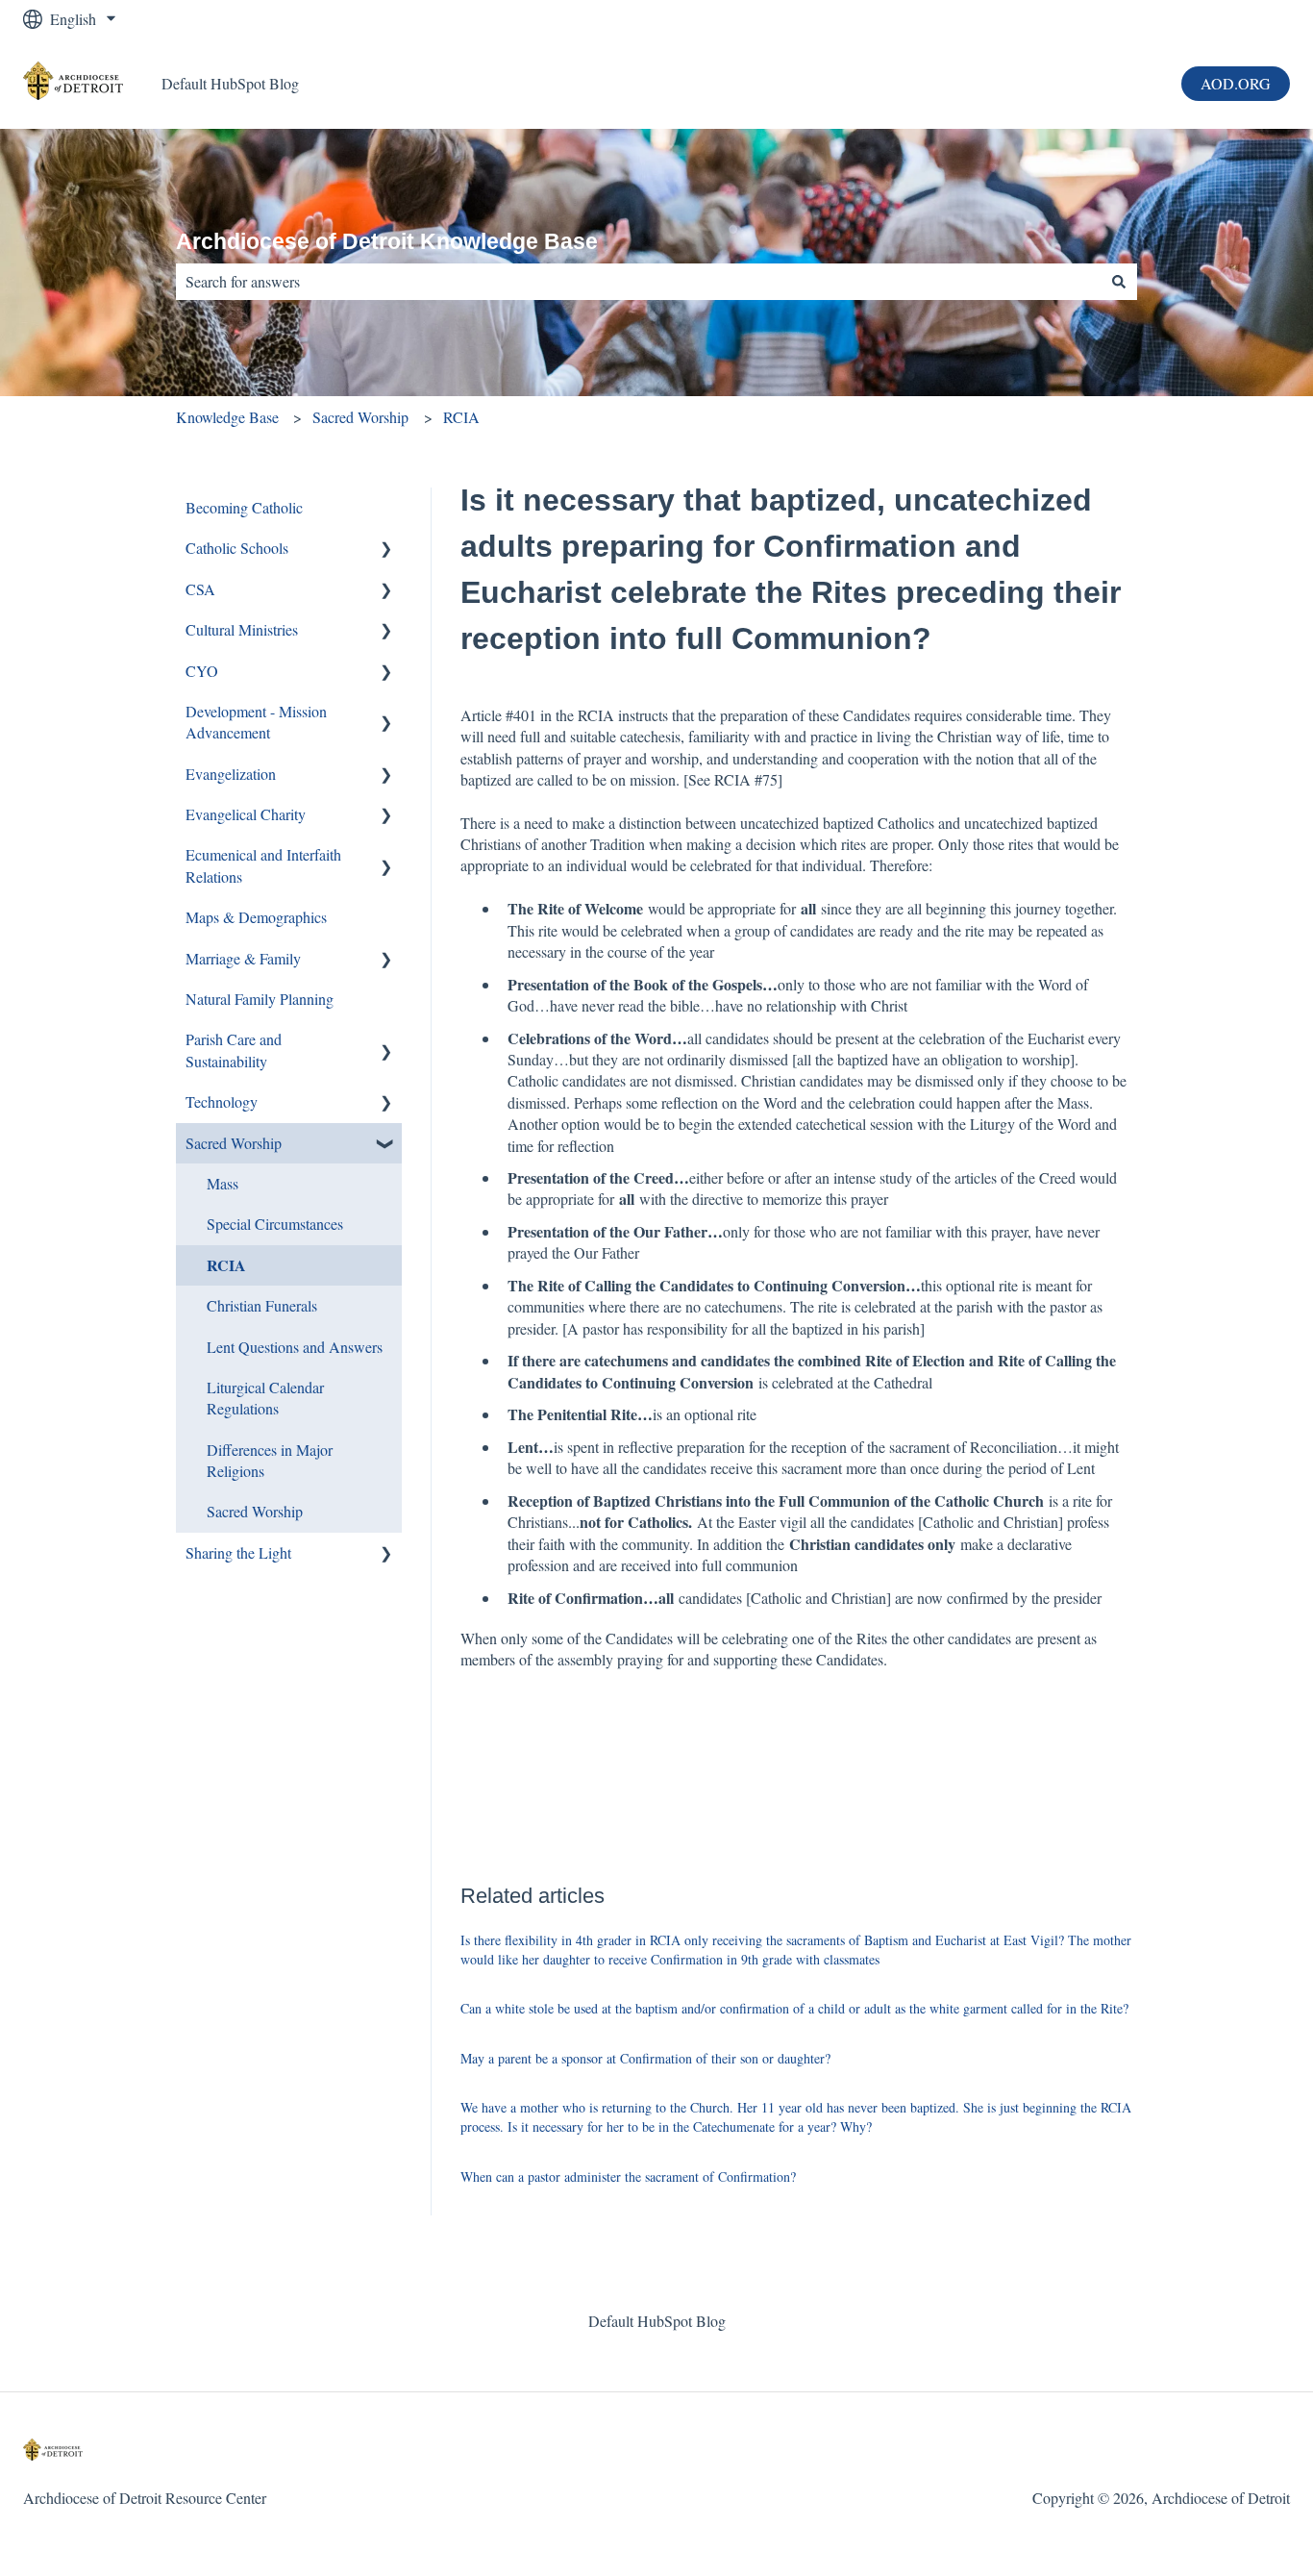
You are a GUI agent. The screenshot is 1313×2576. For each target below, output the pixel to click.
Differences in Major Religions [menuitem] (270, 1460)
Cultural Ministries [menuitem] (242, 629)
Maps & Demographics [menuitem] (256, 917)
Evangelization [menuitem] (231, 774)
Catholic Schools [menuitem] (237, 548)
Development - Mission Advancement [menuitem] (256, 722)
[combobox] (638, 282)
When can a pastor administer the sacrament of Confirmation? (628, 2176)
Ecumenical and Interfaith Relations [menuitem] (263, 865)
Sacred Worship (360, 417)
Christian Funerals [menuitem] (262, 1305)
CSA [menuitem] (200, 589)
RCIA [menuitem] (226, 1265)
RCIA (461, 417)
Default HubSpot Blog (230, 83)
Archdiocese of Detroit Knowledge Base (387, 241)
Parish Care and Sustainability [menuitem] (234, 1050)
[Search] (1119, 282)
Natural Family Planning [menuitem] (260, 999)
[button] (386, 550)
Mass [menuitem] (223, 1183)
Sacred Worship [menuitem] (234, 1143)
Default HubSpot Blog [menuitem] (657, 2321)
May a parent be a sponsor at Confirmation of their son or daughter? (645, 2058)
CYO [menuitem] (202, 671)
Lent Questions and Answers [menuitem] (295, 1347)
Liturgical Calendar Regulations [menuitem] (265, 1398)
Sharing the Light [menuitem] (238, 1552)
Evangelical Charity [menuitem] (246, 814)
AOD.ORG (1236, 83)
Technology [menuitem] (222, 1101)
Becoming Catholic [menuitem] (244, 507)
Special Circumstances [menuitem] (275, 1224)
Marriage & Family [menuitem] (243, 958)
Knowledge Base (227, 417)
